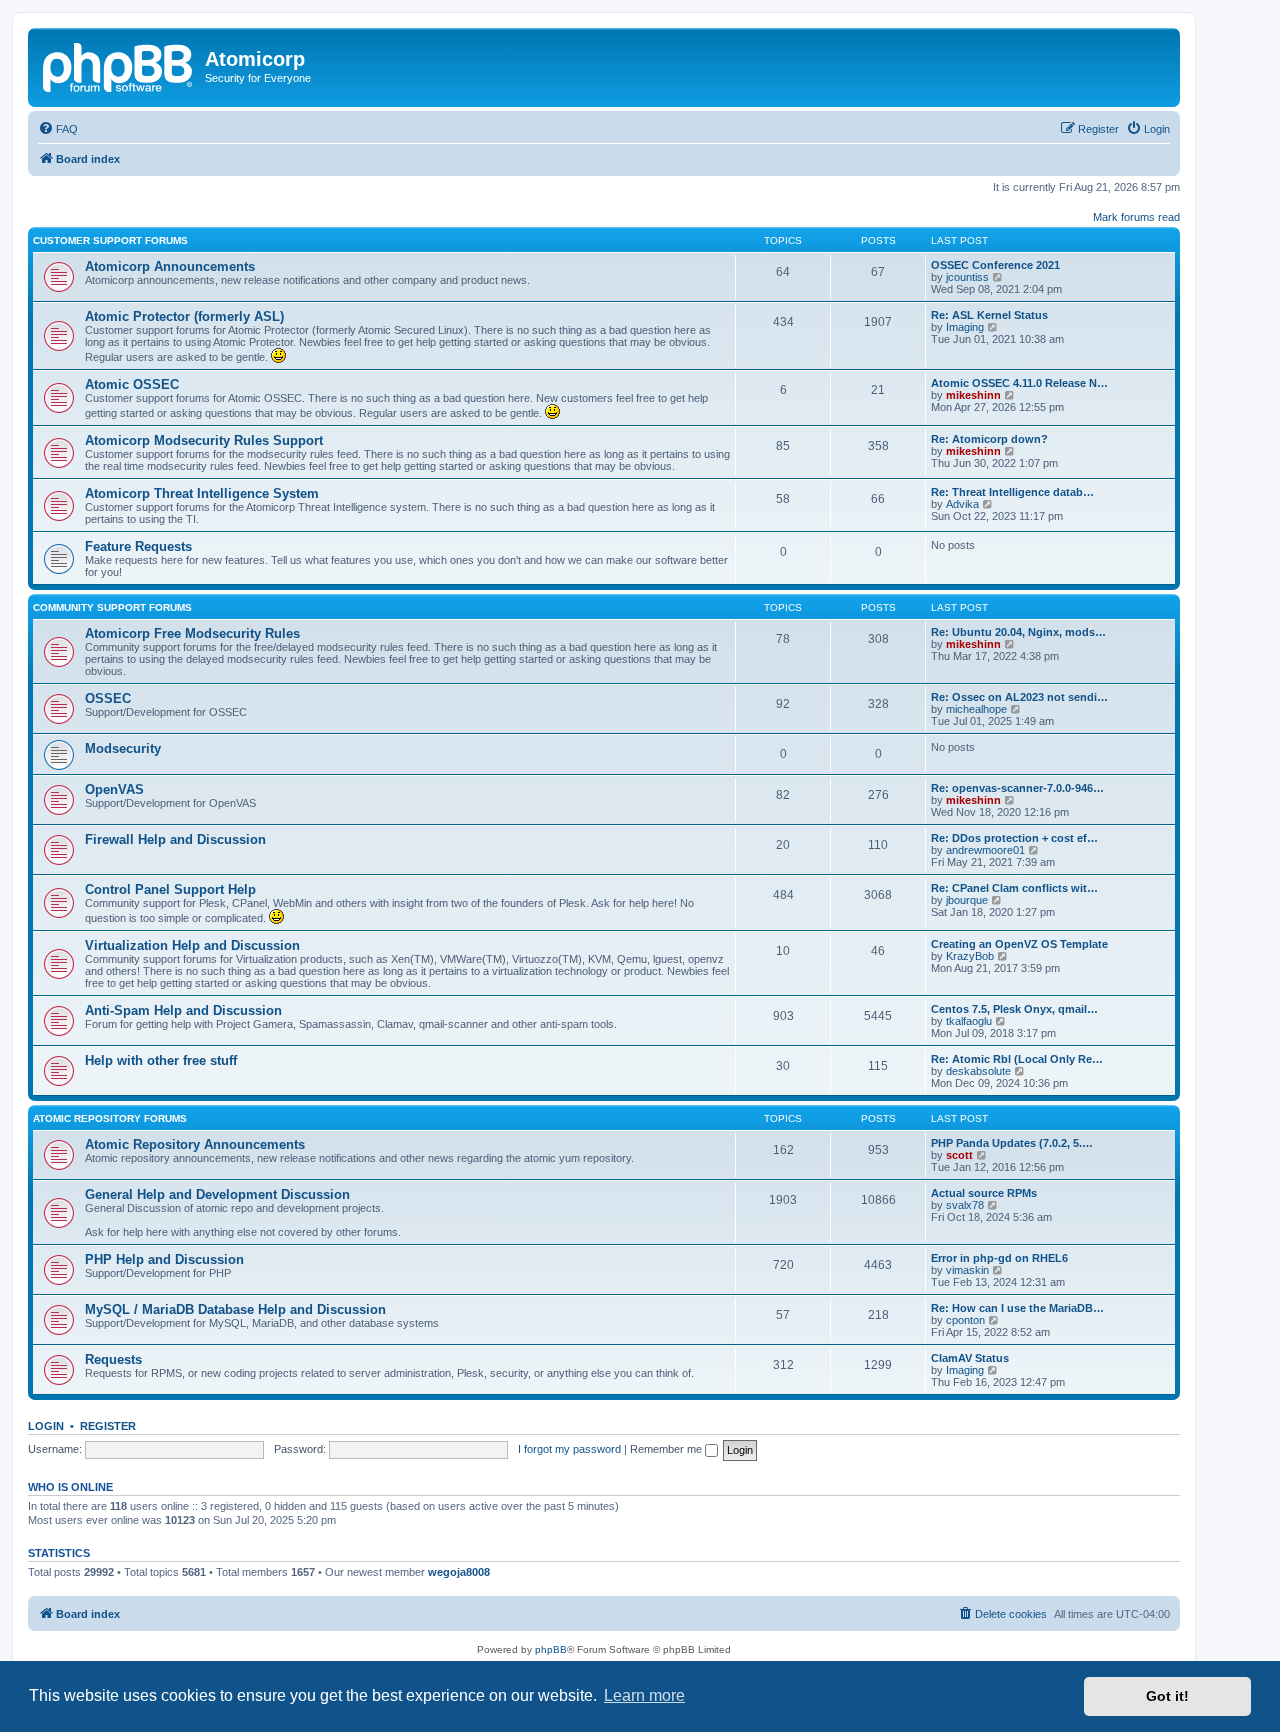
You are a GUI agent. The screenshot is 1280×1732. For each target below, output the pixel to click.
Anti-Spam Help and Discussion (183, 1010)
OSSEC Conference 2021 (995, 265)
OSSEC (108, 698)
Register (108, 1426)
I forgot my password (569, 1449)
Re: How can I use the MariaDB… (1017, 1308)
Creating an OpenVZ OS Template (1019, 944)
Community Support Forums (112, 607)
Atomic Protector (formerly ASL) (184, 316)
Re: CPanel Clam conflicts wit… (1014, 888)
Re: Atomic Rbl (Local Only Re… (1017, 1059)
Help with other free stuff (161, 1060)
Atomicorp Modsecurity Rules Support (204, 440)
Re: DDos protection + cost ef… (1014, 838)
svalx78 (965, 1205)
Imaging (965, 327)
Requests (113, 1359)
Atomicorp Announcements (170, 266)
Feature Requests (138, 546)
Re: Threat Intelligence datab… (1012, 492)
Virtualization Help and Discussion (192, 945)
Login (46, 1426)
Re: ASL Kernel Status (989, 315)
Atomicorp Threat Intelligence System (202, 493)
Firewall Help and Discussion (175, 839)
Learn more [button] (644, 1695)
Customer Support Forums (110, 240)
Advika (962, 504)
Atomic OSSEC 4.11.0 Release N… (1019, 383)
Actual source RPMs (984, 1193)
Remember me (667, 1449)
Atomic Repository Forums (110, 1118)
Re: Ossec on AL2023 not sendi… (1019, 697)
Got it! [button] (1167, 1696)
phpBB (551, 1649)
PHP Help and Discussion (164, 1259)
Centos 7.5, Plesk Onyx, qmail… (1014, 1009)
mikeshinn (973, 395)
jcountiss (967, 277)
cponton (965, 1320)
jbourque (967, 900)
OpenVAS (114, 789)
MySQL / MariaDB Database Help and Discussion (235, 1309)
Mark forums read (1136, 217)
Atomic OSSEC (132, 384)
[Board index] (119, 65)
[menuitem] (58, 129)
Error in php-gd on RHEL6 (999, 1258)
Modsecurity (123, 748)
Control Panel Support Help (170, 889)
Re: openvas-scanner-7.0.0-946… (1017, 788)
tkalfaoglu (969, 1021)
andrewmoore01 (985, 850)
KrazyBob (970, 956)
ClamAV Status (970, 1358)
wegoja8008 (459, 1572)
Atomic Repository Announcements (195, 1144)
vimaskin (967, 1270)
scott (959, 1155)
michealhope (976, 709)
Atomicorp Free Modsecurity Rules (192, 633)
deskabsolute (978, 1071)
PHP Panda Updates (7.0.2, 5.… (1012, 1143)
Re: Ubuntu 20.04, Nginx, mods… (1018, 632)
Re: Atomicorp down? (989, 439)
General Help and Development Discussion (217, 1194)
